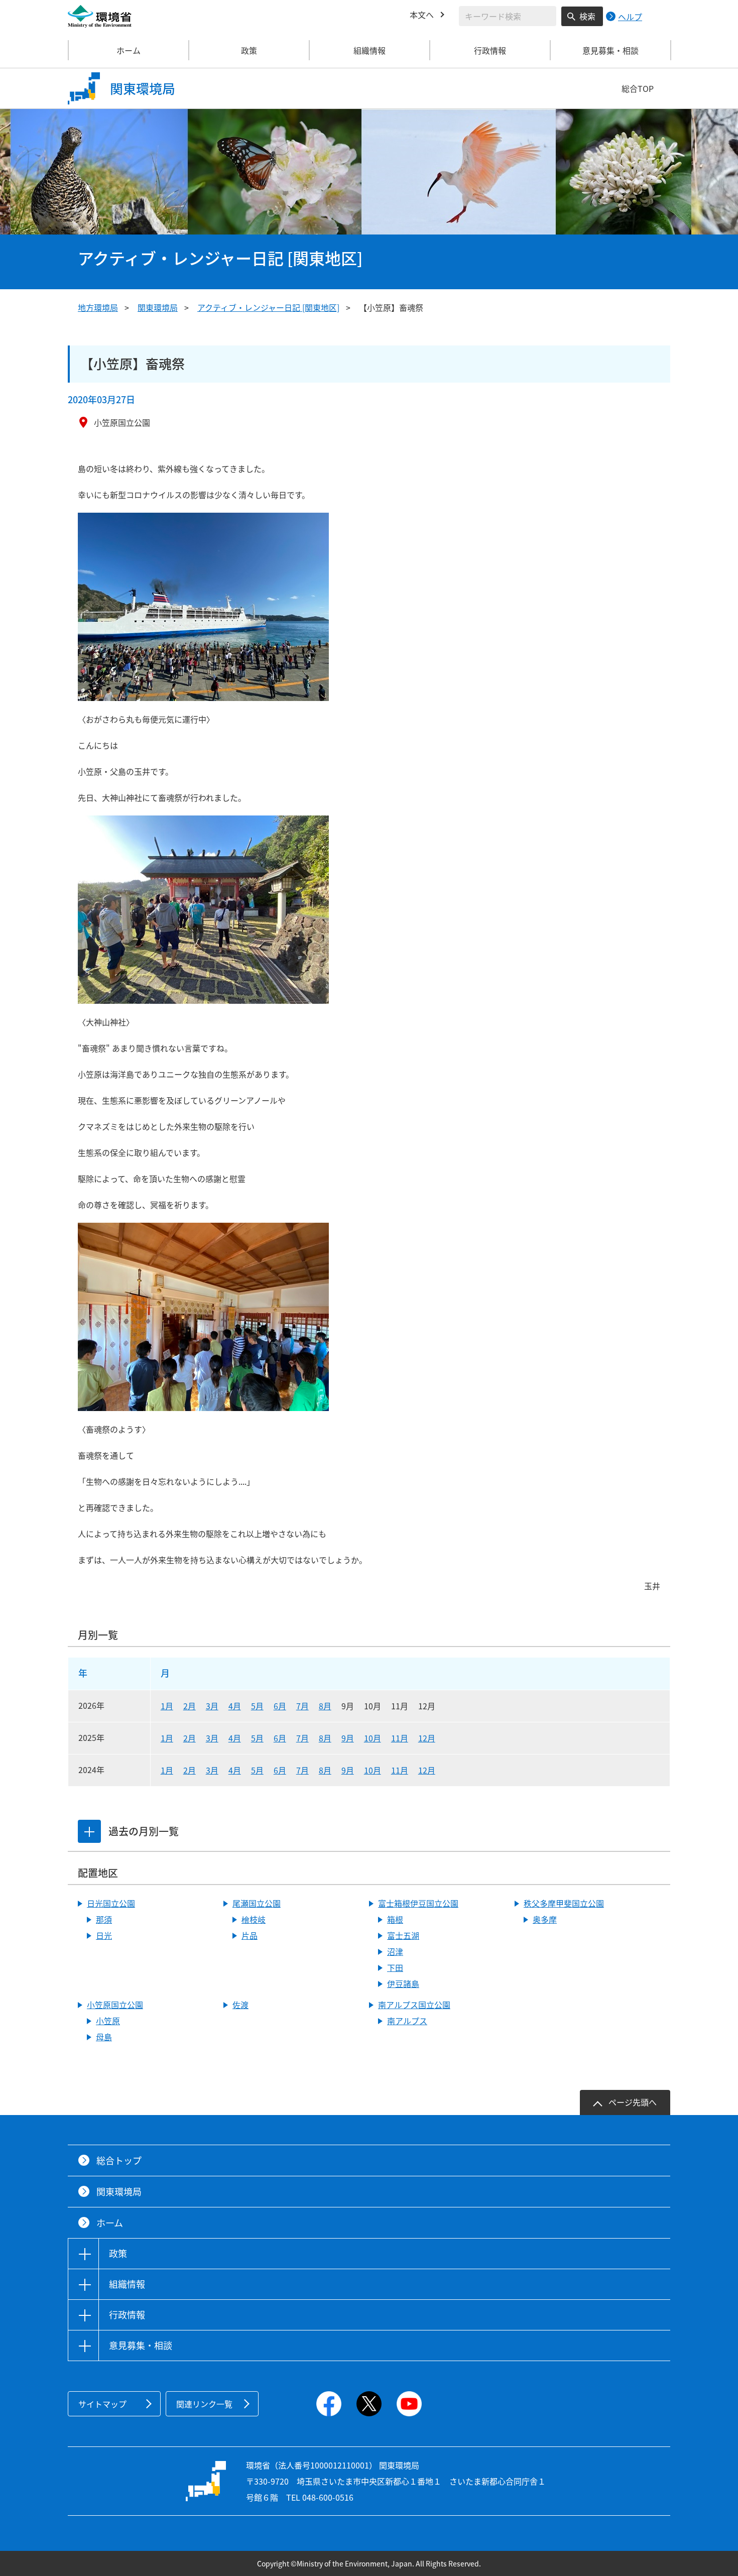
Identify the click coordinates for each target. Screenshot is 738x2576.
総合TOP (638, 88)
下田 (395, 1967)
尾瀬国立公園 (257, 1903)
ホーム (129, 50)
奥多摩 (545, 1919)
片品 (250, 1935)
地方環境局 (98, 307)
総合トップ (119, 2160)
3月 (212, 1706)
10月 (373, 1738)
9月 (348, 1738)
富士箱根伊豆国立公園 (418, 1903)
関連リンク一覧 (204, 2404)
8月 (325, 1706)
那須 (104, 1919)
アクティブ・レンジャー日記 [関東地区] (268, 307)
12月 (427, 1738)
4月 (235, 1706)
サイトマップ (102, 2404)
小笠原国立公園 (115, 2005)
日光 (104, 1935)
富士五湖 (403, 1935)
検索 (587, 16)
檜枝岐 (254, 1919)
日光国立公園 (111, 1903)
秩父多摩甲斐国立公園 (564, 1903)
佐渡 (240, 2005)
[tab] (89, 1831)
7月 (302, 1706)
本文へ (422, 15)
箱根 (395, 1919)
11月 (400, 1738)
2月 (190, 1706)
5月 (257, 1706)
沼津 (395, 1951)
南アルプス (407, 2021)
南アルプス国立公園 (414, 2005)
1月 (167, 1706)
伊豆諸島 (403, 1983)
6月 (280, 1706)
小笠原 (108, 2021)
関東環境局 (158, 307)
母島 (104, 2037)
